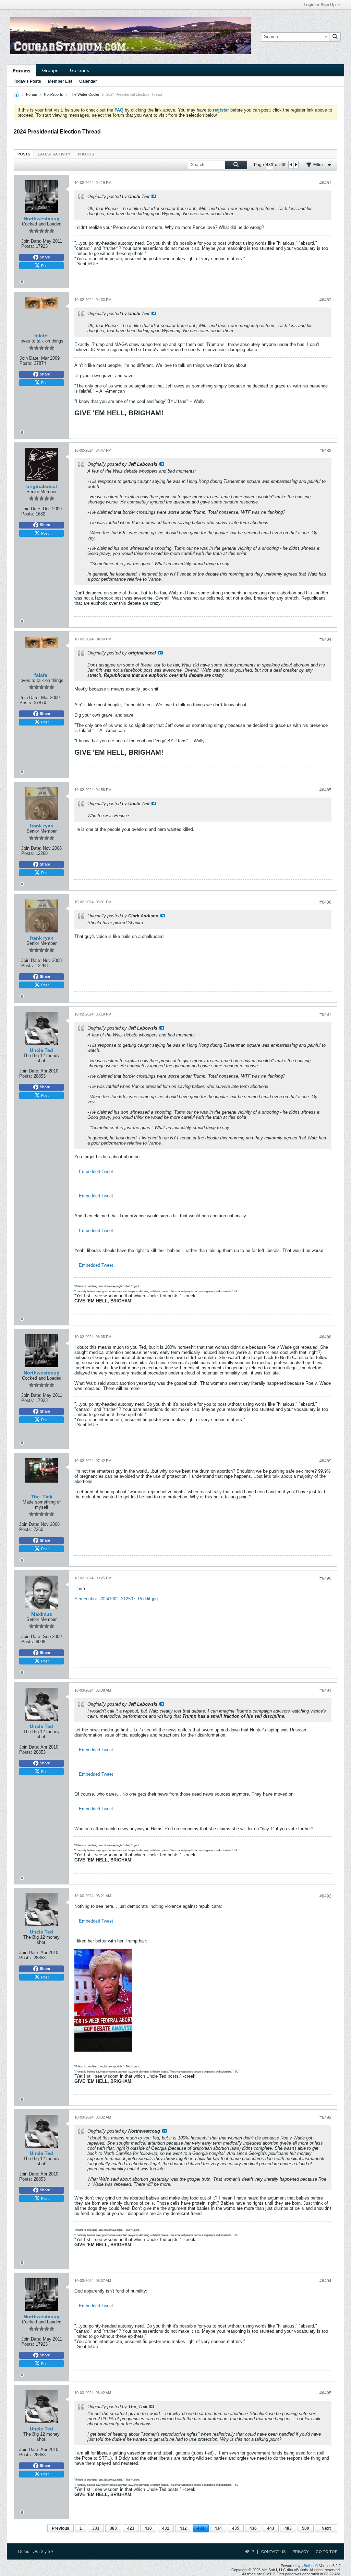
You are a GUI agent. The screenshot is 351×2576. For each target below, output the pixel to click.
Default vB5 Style (35, 2552)
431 (166, 2528)
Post (45, 265)
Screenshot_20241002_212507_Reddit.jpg (116, 1599)
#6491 (325, 1691)
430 (148, 2528)
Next (326, 2528)
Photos (86, 154)
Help (249, 2552)
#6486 (325, 902)
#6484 (325, 639)
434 (218, 2528)
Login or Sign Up (320, 5)
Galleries (80, 70)
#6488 (325, 1337)
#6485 (325, 790)
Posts (24, 154)
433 (201, 2528)
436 (253, 2528)
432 (183, 2528)
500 (306, 2528)
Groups (50, 70)
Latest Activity (54, 154)
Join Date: (31, 241)
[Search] (335, 37)
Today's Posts (27, 81)
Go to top (326, 2552)
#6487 (325, 1014)
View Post (154, 196)
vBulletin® (310, 2566)
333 (96, 2528)
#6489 (325, 1461)
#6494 (325, 2281)
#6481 (325, 183)
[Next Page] (296, 165)
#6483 (325, 451)
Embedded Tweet (96, 1171)
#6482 (325, 300)
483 (288, 2528)
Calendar (88, 81)
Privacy (301, 2552)
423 (131, 2528)
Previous (60, 2528)
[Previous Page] (291, 165)
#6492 (325, 1896)
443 (271, 2528)
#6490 (325, 1578)
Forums (22, 71)
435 (236, 2528)
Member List (60, 81)
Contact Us (273, 2552)
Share (45, 257)
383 (113, 2528)
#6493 (325, 2117)
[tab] (24, 154)
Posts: (28, 246)
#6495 (325, 2393)
